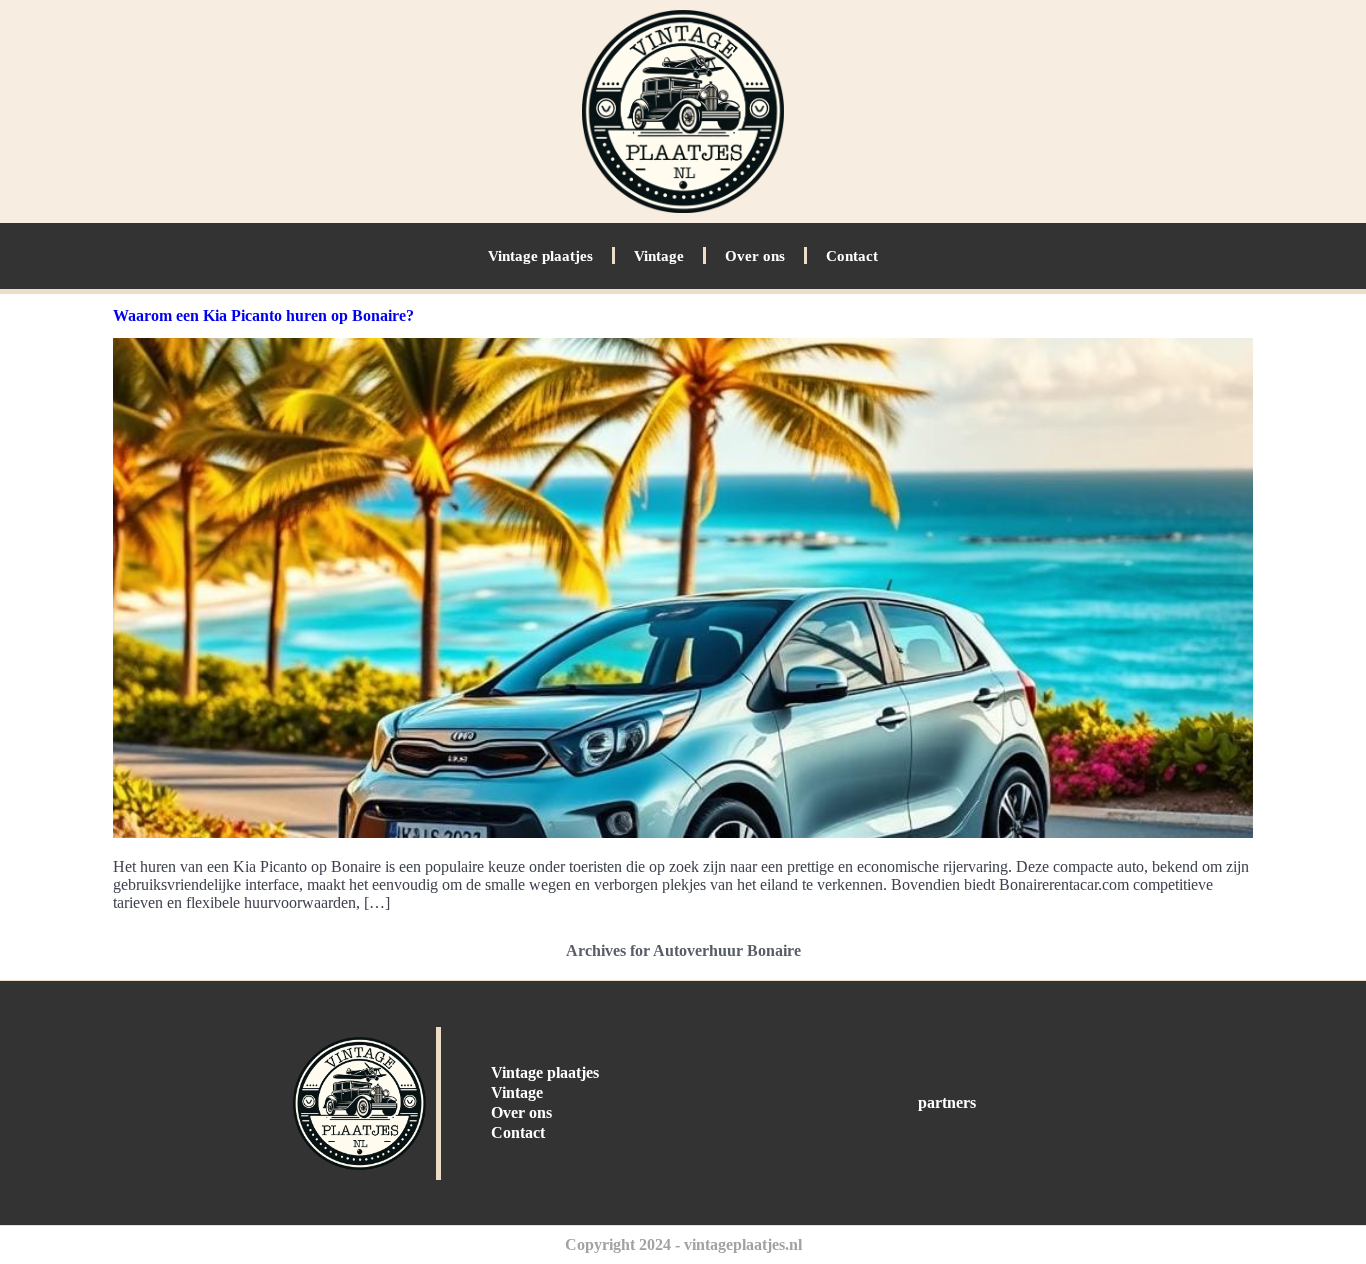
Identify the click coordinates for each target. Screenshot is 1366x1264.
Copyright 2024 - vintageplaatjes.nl (683, 1244)
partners (947, 1102)
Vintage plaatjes (540, 256)
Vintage (659, 256)
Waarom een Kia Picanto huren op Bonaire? (263, 315)
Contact (852, 256)
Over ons (755, 256)
